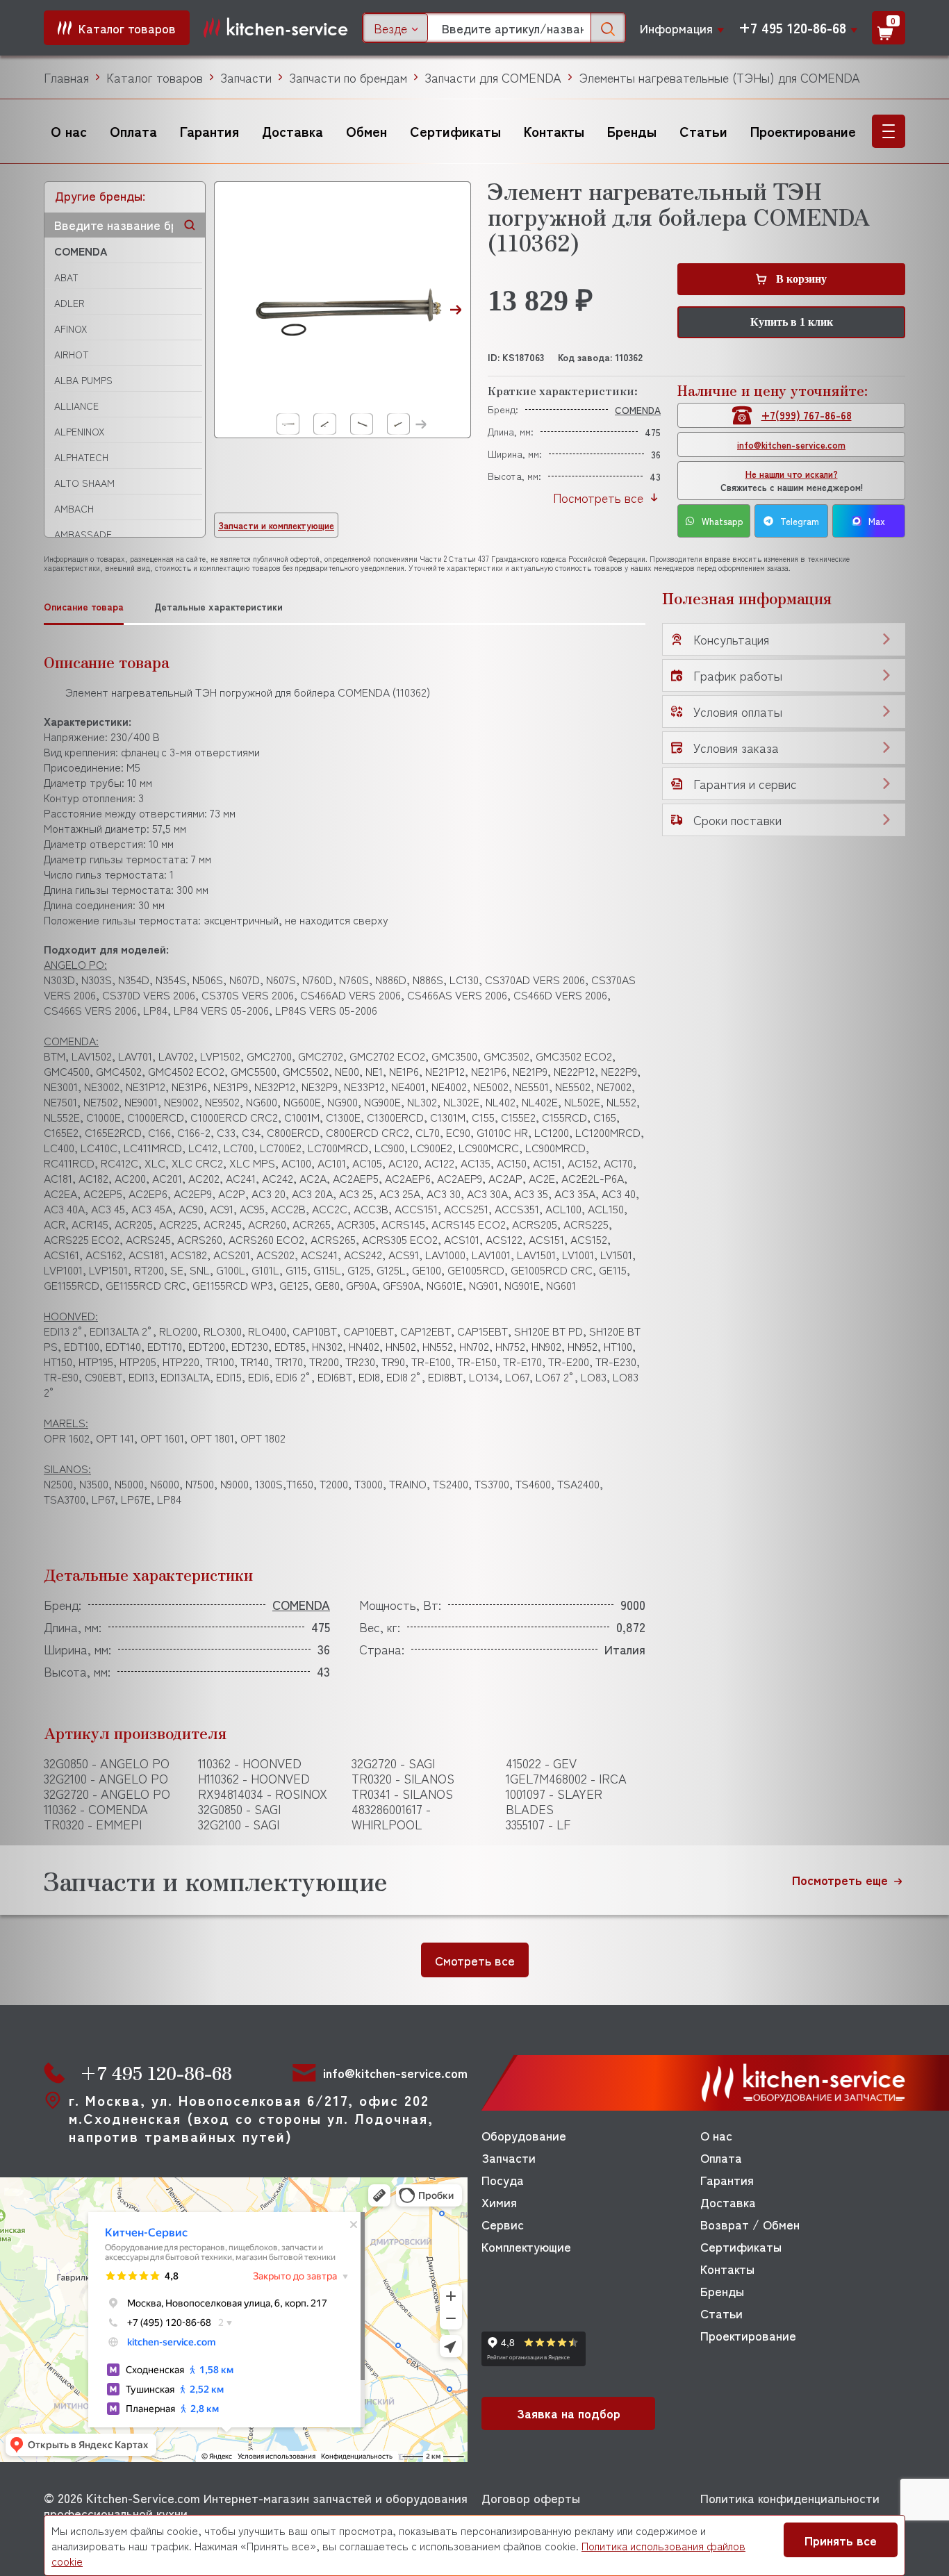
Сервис (503, 2224)
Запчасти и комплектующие (276, 525)
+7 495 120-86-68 (792, 28)
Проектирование (803, 131)
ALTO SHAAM (84, 483)
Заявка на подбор (569, 2413)
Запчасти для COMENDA (493, 77)
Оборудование (524, 2135)
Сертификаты (455, 131)
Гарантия (209, 131)
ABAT (66, 277)
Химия (499, 2202)
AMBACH (74, 508)
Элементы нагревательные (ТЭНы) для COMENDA (719, 77)
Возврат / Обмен (750, 2224)
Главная (66, 77)
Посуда (503, 2179)
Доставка (292, 131)
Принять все (841, 2540)
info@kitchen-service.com (791, 445)
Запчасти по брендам (348, 77)
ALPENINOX (79, 431)
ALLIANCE (76, 406)
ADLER (69, 303)
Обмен (366, 131)
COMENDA (81, 251)
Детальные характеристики (218, 607)
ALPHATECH (81, 457)
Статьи (703, 131)
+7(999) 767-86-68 (807, 415)
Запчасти (246, 77)
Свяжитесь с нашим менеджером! (792, 481)
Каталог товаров (155, 77)
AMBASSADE (83, 534)
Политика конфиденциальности (790, 2498)
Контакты (554, 131)
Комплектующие (526, 2246)
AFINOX (71, 329)
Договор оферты (531, 2498)
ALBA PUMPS (83, 380)
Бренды (632, 131)
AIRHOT (72, 354)
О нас (69, 131)
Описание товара (84, 607)
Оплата (133, 131)
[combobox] (395, 28)
